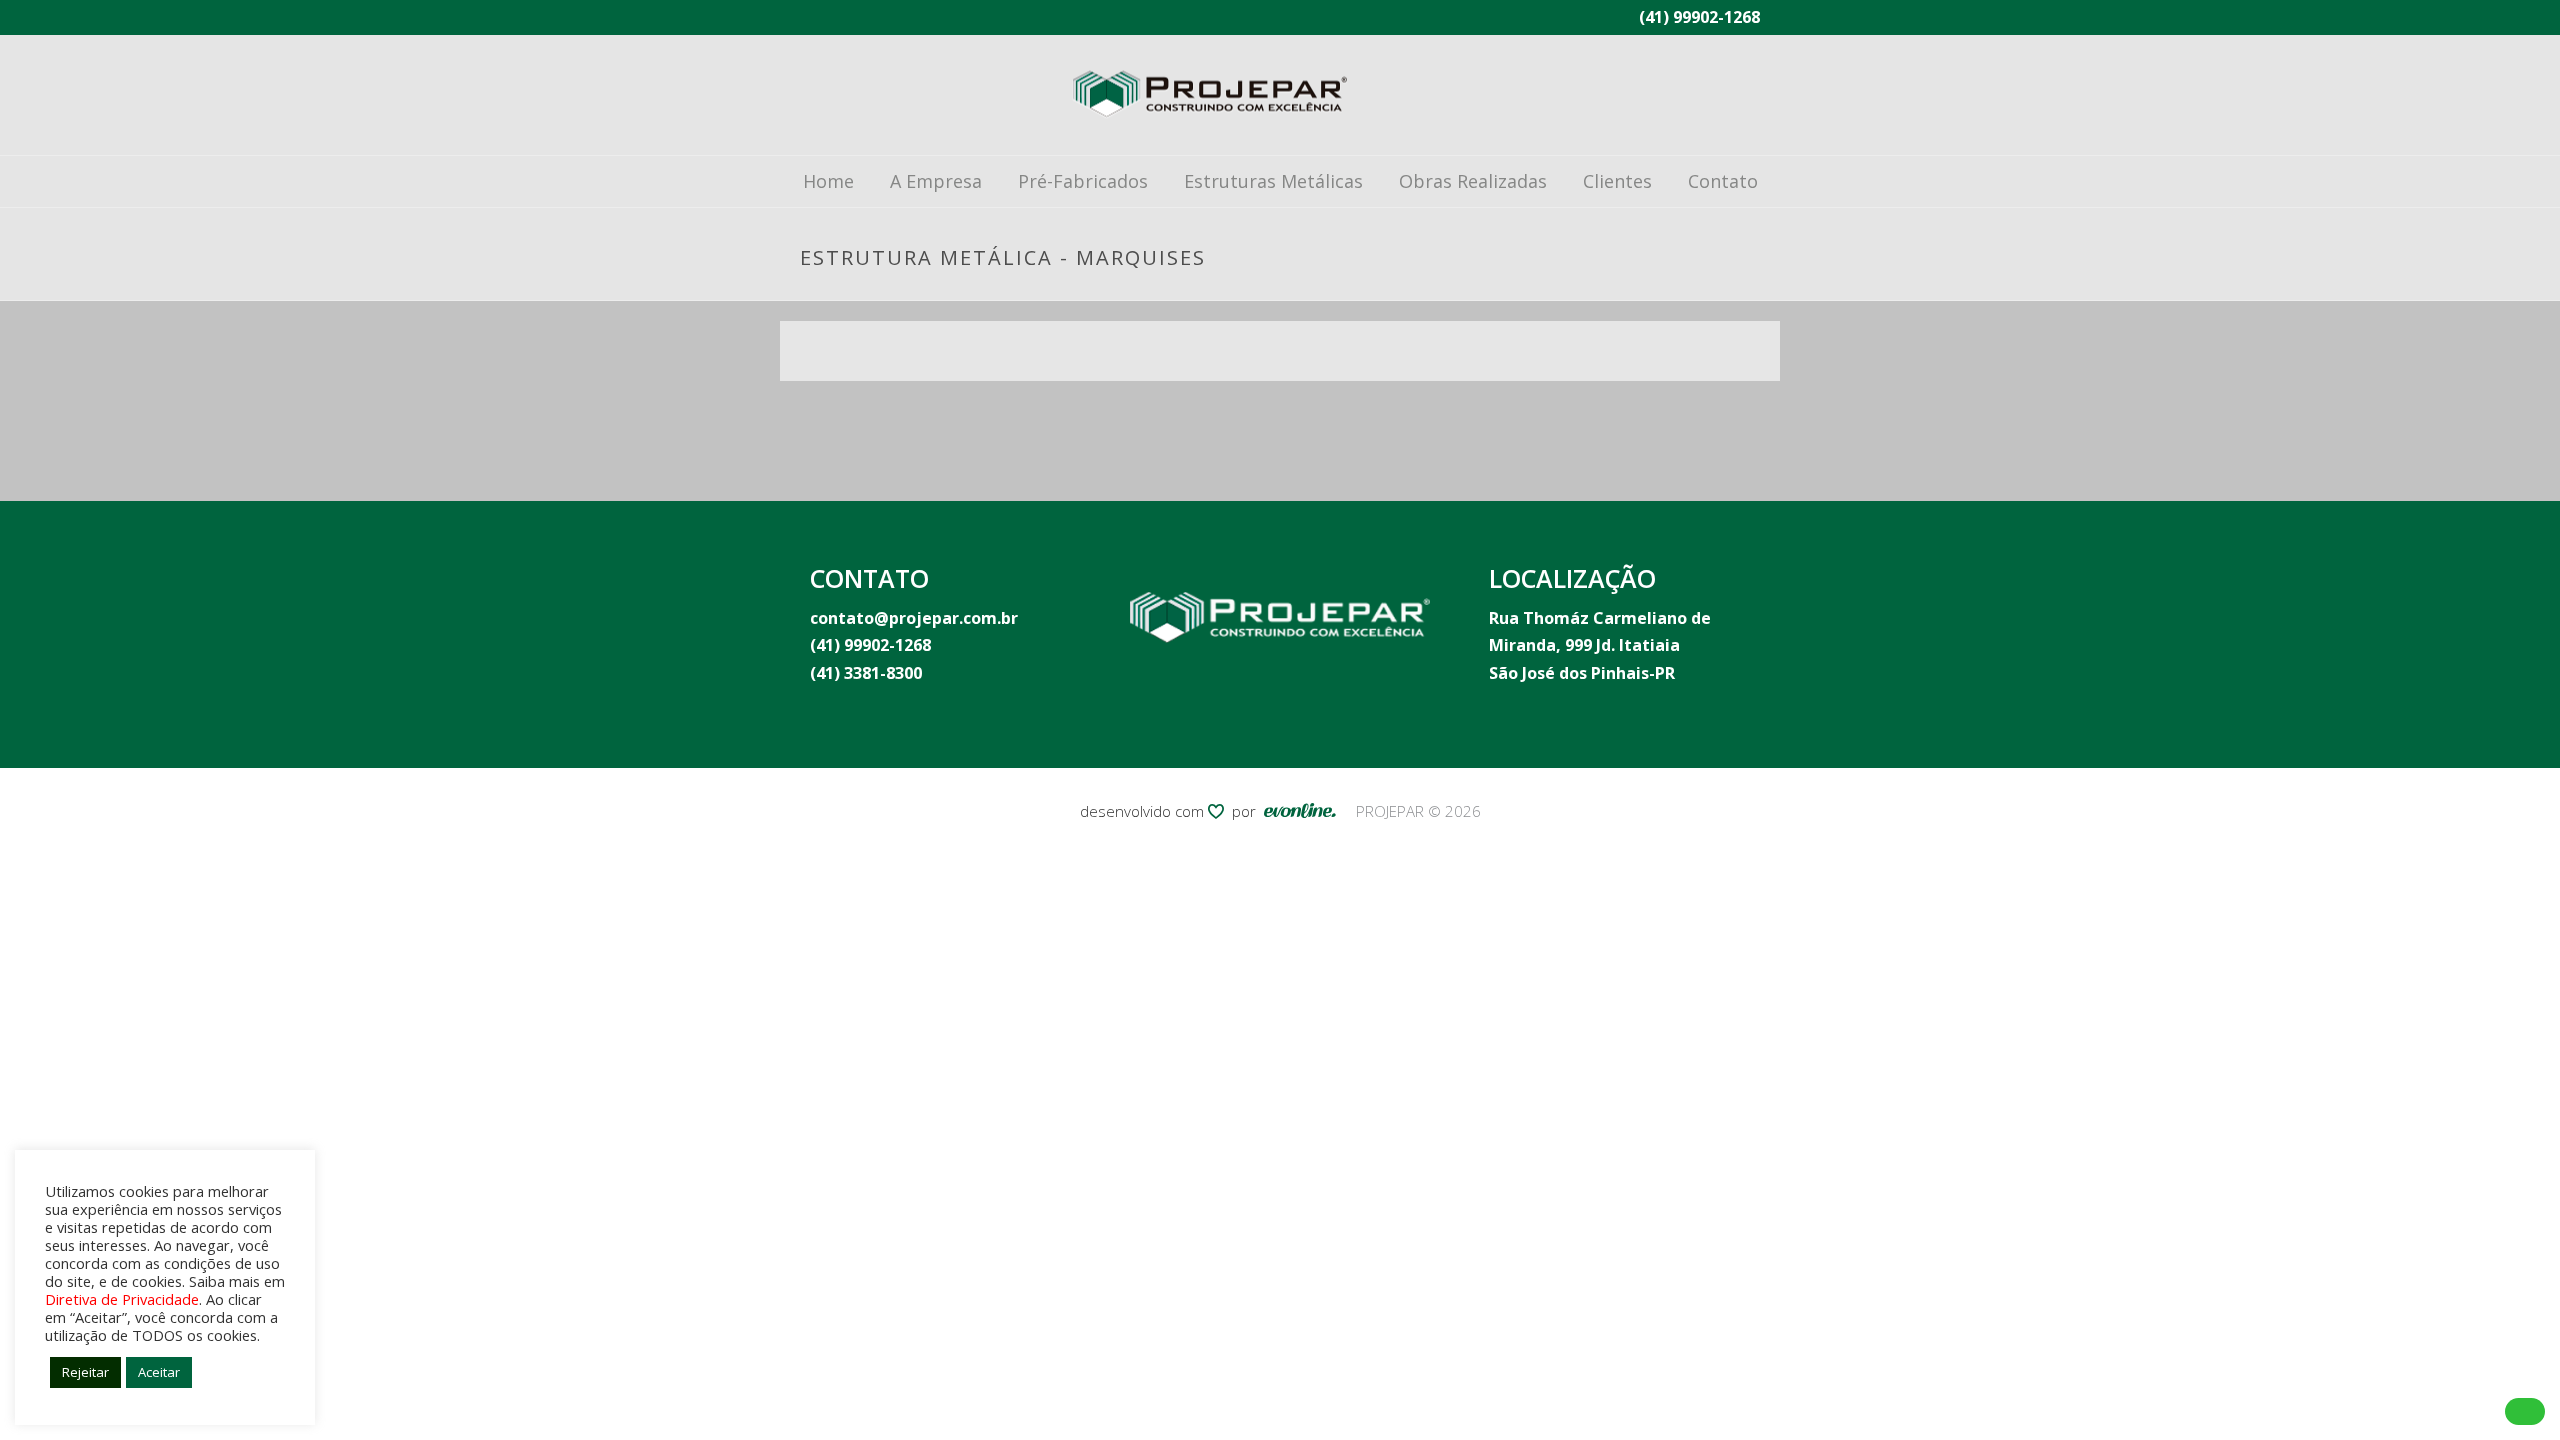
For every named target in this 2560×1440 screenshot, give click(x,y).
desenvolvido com (1144, 811)
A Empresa (936, 181)
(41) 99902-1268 (1699, 17)
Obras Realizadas (1473, 181)
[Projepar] (1210, 95)
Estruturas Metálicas (1273, 181)
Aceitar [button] (159, 1372)
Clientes (1617, 181)
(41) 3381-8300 (866, 673)
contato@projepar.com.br (914, 618)
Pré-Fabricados (1083, 181)
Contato (1723, 181)
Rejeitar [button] (85, 1372)
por (1248, 811)
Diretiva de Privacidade (122, 1299)
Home (828, 181)
